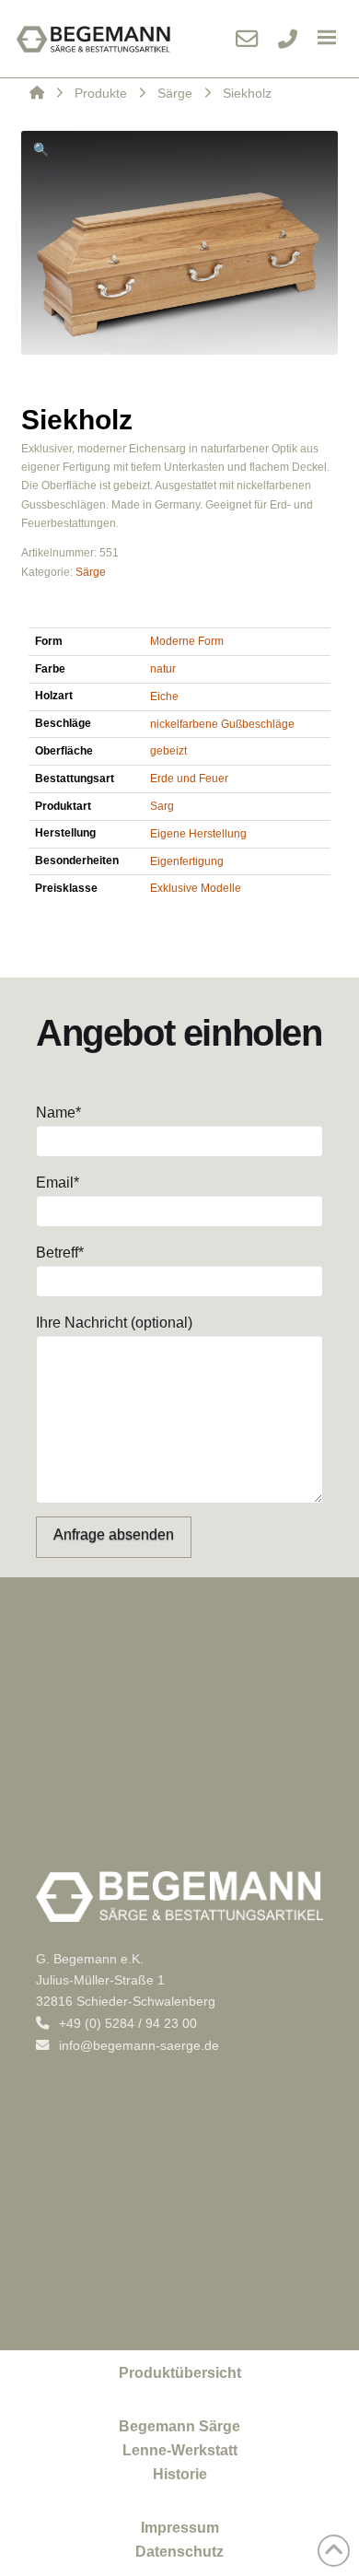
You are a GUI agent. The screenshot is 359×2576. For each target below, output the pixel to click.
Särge (91, 572)
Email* (58, 1183)
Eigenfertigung (187, 861)
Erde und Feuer (189, 779)
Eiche (164, 697)
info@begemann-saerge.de (137, 2045)
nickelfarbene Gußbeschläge (222, 724)
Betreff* (60, 1253)
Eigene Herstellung (198, 834)
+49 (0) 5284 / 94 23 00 (126, 2023)
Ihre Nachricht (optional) (114, 1323)
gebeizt (168, 751)
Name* (58, 1112)
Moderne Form (187, 641)
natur (163, 669)
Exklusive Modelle (196, 888)
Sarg (162, 806)
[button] (327, 39)
